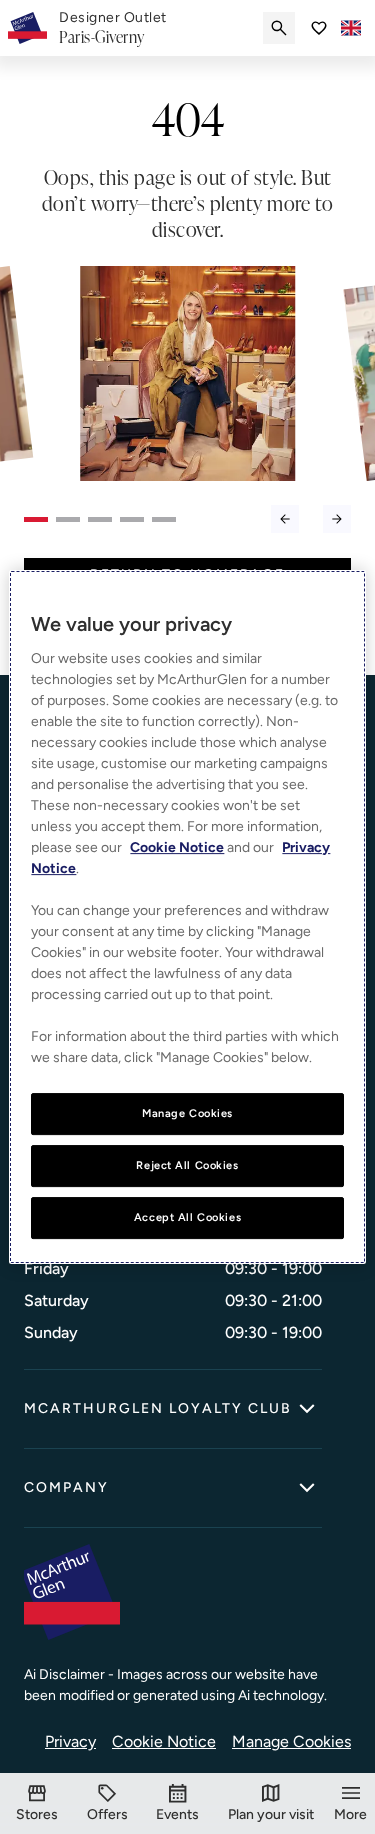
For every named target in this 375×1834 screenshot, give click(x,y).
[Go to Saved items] (319, 28)
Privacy (70, 1741)
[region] (187, 917)
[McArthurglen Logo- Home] (27, 28)
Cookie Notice (164, 1741)
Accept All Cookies (187, 1217)
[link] (113, 28)
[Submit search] (279, 28)
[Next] (337, 519)
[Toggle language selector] (351, 28)
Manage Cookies (291, 1741)
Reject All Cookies (187, 1165)
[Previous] (285, 519)
